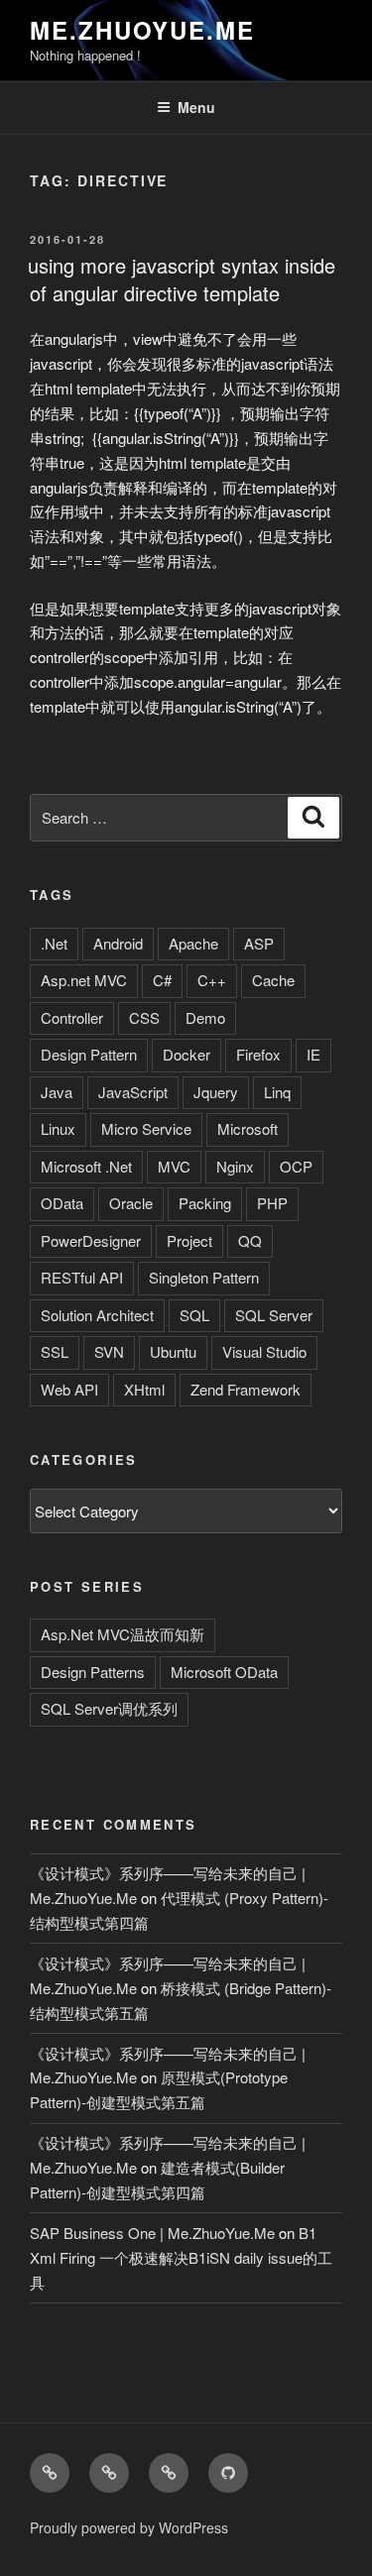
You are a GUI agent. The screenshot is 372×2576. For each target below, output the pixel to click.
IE (313, 1054)
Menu (196, 107)
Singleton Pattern (204, 1277)
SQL (194, 1315)
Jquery (216, 1092)
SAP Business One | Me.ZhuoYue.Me (152, 2233)
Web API (69, 1389)
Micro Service (146, 1128)
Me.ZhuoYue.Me (142, 30)
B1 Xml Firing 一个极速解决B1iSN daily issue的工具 (181, 2257)
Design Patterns (93, 1672)
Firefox (258, 1054)
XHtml (144, 1389)
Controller (72, 1017)
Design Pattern (89, 1054)
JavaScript (133, 1092)
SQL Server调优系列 (109, 1708)
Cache (273, 980)
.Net (54, 943)
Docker (186, 1054)
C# (162, 980)
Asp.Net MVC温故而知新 (123, 1634)
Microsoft (248, 1128)
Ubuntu (173, 1351)
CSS (144, 1017)
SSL (55, 1351)
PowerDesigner (91, 1240)
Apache (193, 943)
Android (118, 943)
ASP (259, 943)
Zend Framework (246, 1389)
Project (189, 1240)
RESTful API (82, 1277)
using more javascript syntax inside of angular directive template (182, 279)
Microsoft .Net (86, 1166)
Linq (277, 1092)
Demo (205, 1017)
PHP (272, 1203)
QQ (250, 1240)
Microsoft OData (224, 1672)
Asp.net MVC (84, 980)
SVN (109, 1351)
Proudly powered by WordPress (129, 2527)
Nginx (235, 1166)
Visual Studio (264, 1351)
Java (57, 1092)
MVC (174, 1166)
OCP (296, 1166)
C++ (212, 980)
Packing (205, 1203)
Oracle (131, 1203)
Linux (58, 1128)
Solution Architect (97, 1315)
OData (62, 1203)
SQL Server (274, 1315)
